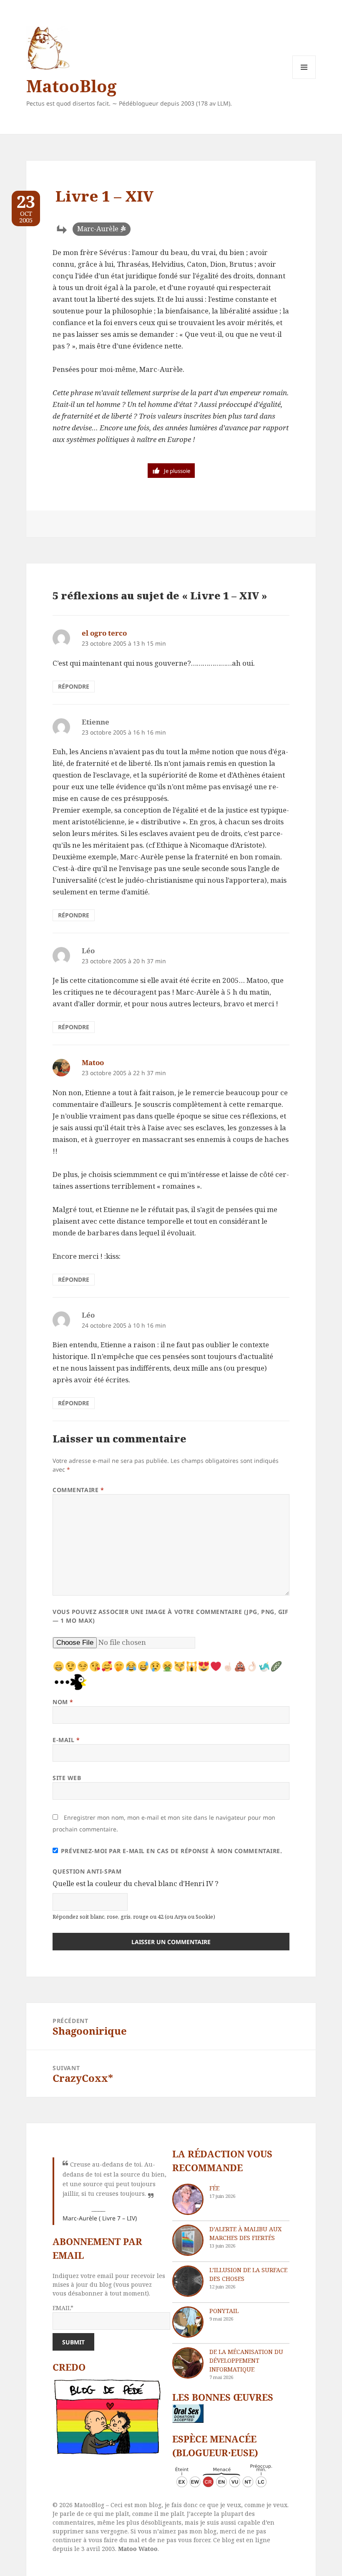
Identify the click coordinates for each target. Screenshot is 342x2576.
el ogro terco (104, 633)
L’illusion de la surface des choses (248, 2274)
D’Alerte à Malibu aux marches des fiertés (245, 2233)
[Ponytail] (188, 2322)
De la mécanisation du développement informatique (246, 2360)
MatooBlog (71, 86)
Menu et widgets (304, 79)
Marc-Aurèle (98, 229)
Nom (63, 1702)
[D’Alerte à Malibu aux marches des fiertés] (188, 2240)
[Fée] (188, 2199)
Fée (214, 2188)
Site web (67, 1778)
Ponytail (224, 2311)
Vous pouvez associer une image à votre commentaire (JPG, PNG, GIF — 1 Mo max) (170, 1616)
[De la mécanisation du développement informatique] (188, 2363)
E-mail (66, 1740)
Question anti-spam (87, 1871)
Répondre (74, 686)
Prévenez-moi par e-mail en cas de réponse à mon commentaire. (172, 1851)
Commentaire (78, 1490)
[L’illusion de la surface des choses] (188, 2281)
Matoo (93, 1062)
